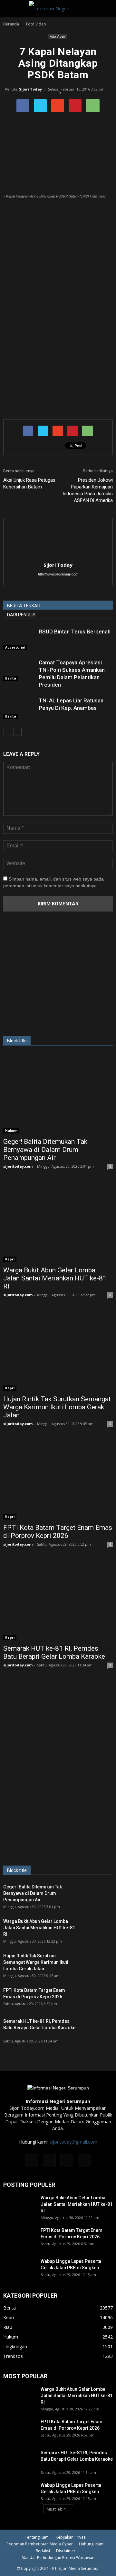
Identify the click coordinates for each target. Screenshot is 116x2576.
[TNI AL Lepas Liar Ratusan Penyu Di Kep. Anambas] (19, 708)
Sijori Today (30, 89)
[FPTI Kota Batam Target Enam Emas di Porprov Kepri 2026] (58, 1480)
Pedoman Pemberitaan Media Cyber (40, 2544)
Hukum (11, 1131)
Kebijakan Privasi (71, 2537)
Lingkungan (15, 2346)
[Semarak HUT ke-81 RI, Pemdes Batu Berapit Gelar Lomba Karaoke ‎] (58, 1601)
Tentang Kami (37, 2537)
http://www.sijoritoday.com (58, 574)
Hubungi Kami (92, 2544)
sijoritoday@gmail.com (73, 2142)
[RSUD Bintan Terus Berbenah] (19, 639)
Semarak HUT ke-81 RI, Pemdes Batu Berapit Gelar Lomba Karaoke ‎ (55, 1652)
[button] (107, 9)
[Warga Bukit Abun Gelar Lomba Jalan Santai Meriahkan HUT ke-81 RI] (58, 1223)
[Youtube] (84, 2160)
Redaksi (43, 2551)
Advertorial (15, 647)
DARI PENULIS (21, 615)
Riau (8, 2327)
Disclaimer (66, 2551)
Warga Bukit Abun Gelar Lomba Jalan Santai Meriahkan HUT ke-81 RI (55, 1278)
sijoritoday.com (18, 1166)
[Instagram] (49, 2160)
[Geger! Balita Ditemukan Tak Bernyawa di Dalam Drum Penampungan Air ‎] (58, 1094)
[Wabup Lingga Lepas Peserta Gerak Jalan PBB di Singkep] (19, 2269)
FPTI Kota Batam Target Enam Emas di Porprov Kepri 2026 (58, 1532)
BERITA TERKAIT (24, 606)
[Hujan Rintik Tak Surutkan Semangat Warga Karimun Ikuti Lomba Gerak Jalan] (58, 1351)
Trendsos (13, 2356)
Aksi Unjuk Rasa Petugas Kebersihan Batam (29, 483)
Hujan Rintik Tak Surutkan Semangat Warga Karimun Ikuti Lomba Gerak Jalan (57, 1407)
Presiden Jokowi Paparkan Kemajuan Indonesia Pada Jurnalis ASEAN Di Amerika (88, 490)
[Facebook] (32, 2160)
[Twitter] (67, 2160)
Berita (11, 678)
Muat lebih (56, 2509)
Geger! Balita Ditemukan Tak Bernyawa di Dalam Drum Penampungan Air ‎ (45, 1150)
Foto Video (57, 36)
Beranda (11, 24)
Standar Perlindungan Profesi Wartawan (58, 2557)
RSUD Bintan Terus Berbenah (75, 632)
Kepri (10, 1259)
